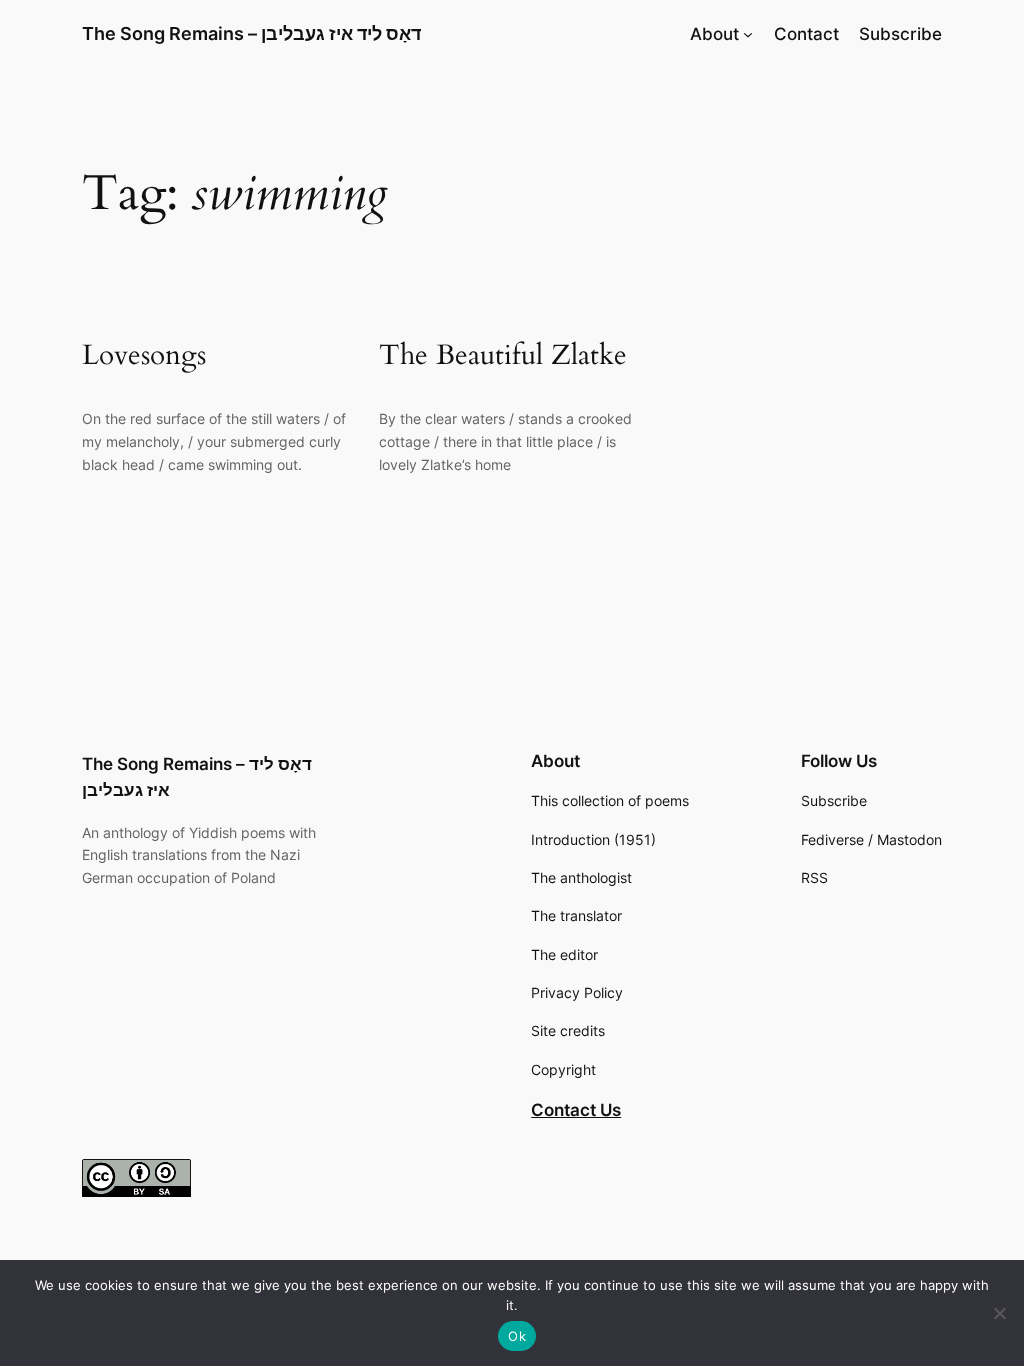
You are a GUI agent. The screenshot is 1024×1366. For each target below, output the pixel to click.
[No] (999, 1313)
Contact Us (576, 1110)
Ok (517, 1336)
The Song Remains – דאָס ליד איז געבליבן (251, 33)
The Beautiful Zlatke (503, 355)
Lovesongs (144, 355)
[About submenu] (748, 34)
